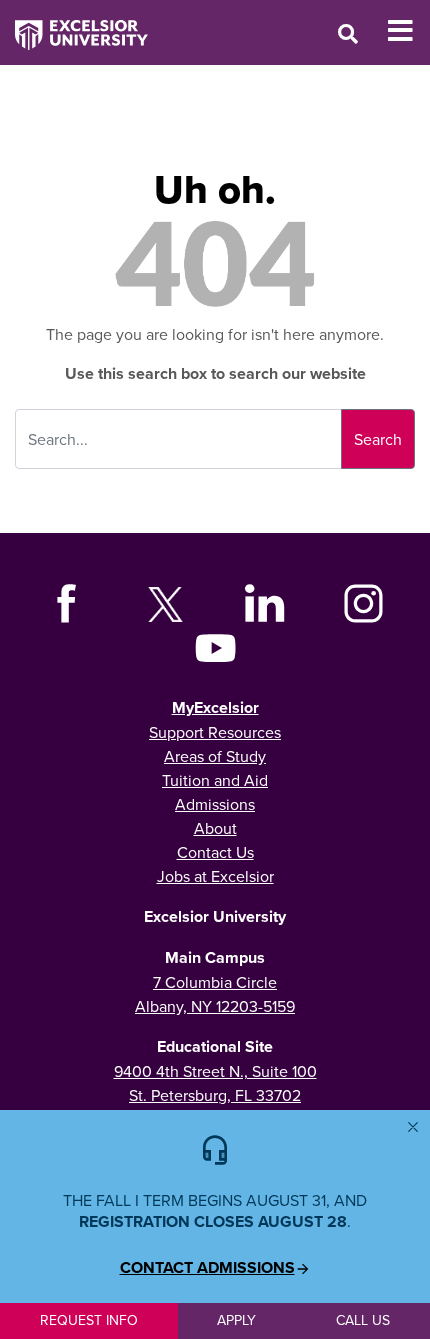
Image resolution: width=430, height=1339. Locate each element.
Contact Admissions (207, 1268)
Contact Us (215, 852)
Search (378, 439)
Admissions (215, 804)
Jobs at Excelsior (215, 876)
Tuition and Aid (215, 780)
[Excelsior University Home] (74, 25)
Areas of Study (215, 756)
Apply (236, 1320)
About (215, 828)
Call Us (363, 1320)
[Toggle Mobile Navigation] (408, 31)
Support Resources (215, 732)
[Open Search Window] (348, 33)
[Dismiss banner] (413, 1127)
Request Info (89, 1320)
